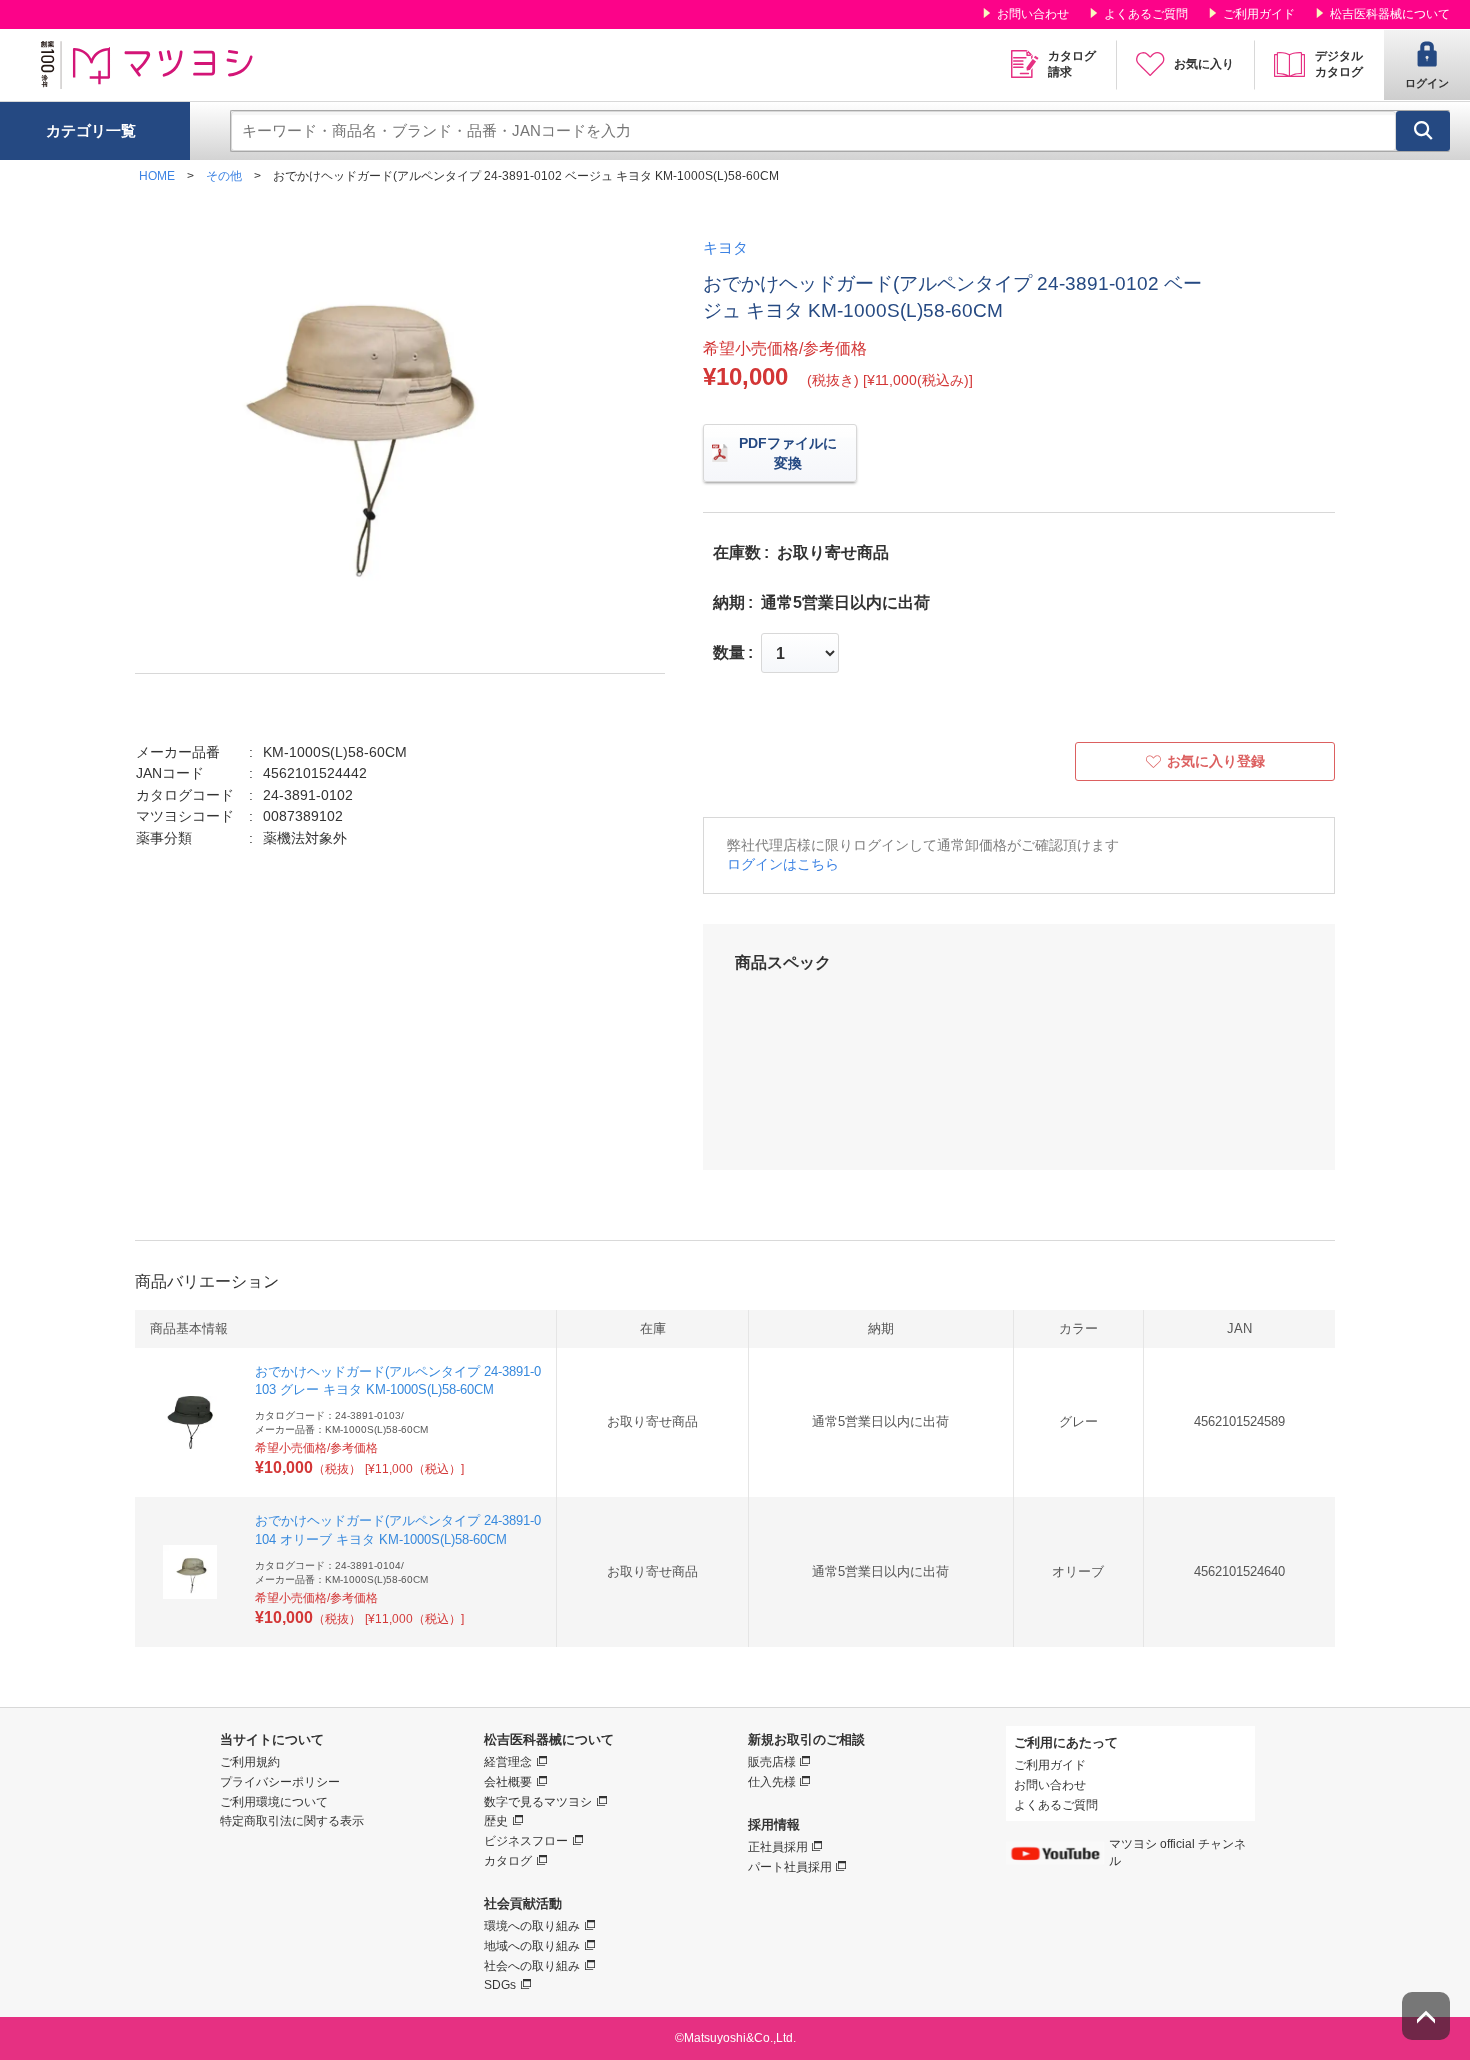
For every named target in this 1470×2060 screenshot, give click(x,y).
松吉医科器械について (1390, 14)
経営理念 (508, 1762)
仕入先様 (772, 1782)
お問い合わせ (1033, 14)
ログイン (1427, 83)
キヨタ (725, 247)
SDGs (500, 1985)
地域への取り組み (532, 1946)
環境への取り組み (532, 1926)
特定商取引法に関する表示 (292, 1821)
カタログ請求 (1072, 64)
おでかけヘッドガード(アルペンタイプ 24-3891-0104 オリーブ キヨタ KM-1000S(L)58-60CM (398, 1529)
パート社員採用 (790, 1867)
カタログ (508, 1861)
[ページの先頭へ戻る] (1426, 2016)
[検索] (1423, 131)
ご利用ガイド (1259, 14)
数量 (729, 653)
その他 (224, 176)
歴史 (496, 1821)
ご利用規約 (250, 1762)
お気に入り (1204, 64)
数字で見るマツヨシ (538, 1802)
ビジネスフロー (526, 1841)
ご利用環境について (274, 1802)
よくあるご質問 (1146, 14)
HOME (157, 176)
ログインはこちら (783, 864)
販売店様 (772, 1762)
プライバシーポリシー (280, 1782)
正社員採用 (778, 1847)
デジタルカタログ (1339, 64)
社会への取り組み (532, 1966)
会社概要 (508, 1782)
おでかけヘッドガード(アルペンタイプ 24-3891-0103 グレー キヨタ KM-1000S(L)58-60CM (398, 1380)
